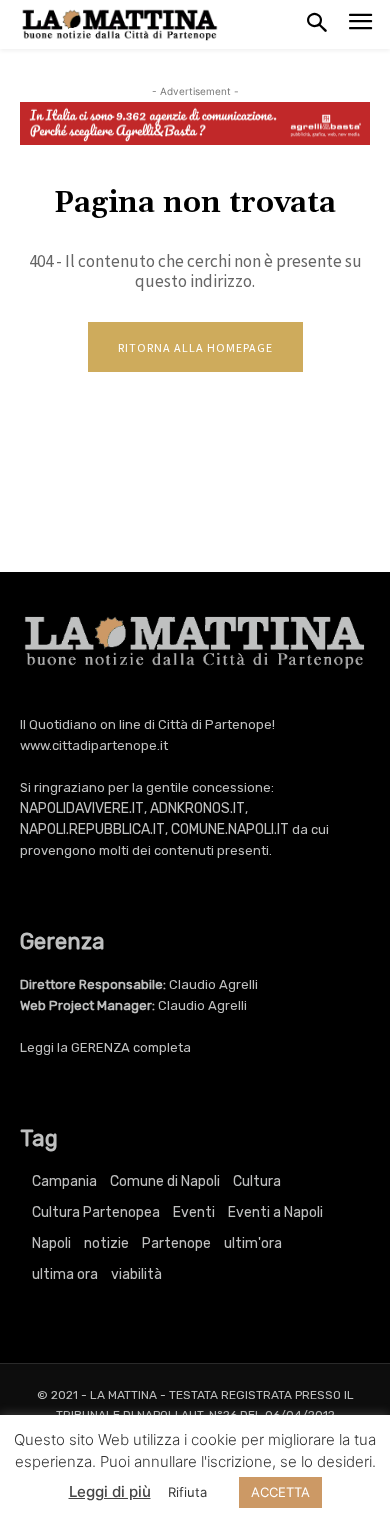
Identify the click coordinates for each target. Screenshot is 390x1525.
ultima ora (65, 1274)
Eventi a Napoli (275, 1212)
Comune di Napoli (165, 1181)
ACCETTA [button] (280, 1492)
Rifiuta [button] (187, 1492)
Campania (64, 1181)
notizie (106, 1243)
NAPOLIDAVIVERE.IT (82, 808)
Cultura (257, 1181)
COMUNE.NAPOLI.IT (230, 829)
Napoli (51, 1243)
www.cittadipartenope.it (94, 745)
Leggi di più (110, 1491)
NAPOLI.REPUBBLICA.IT (92, 829)
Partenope (176, 1243)
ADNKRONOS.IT (197, 808)
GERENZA (100, 1047)
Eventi (194, 1212)
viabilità (136, 1274)
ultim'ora (253, 1243)
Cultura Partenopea (96, 1212)
